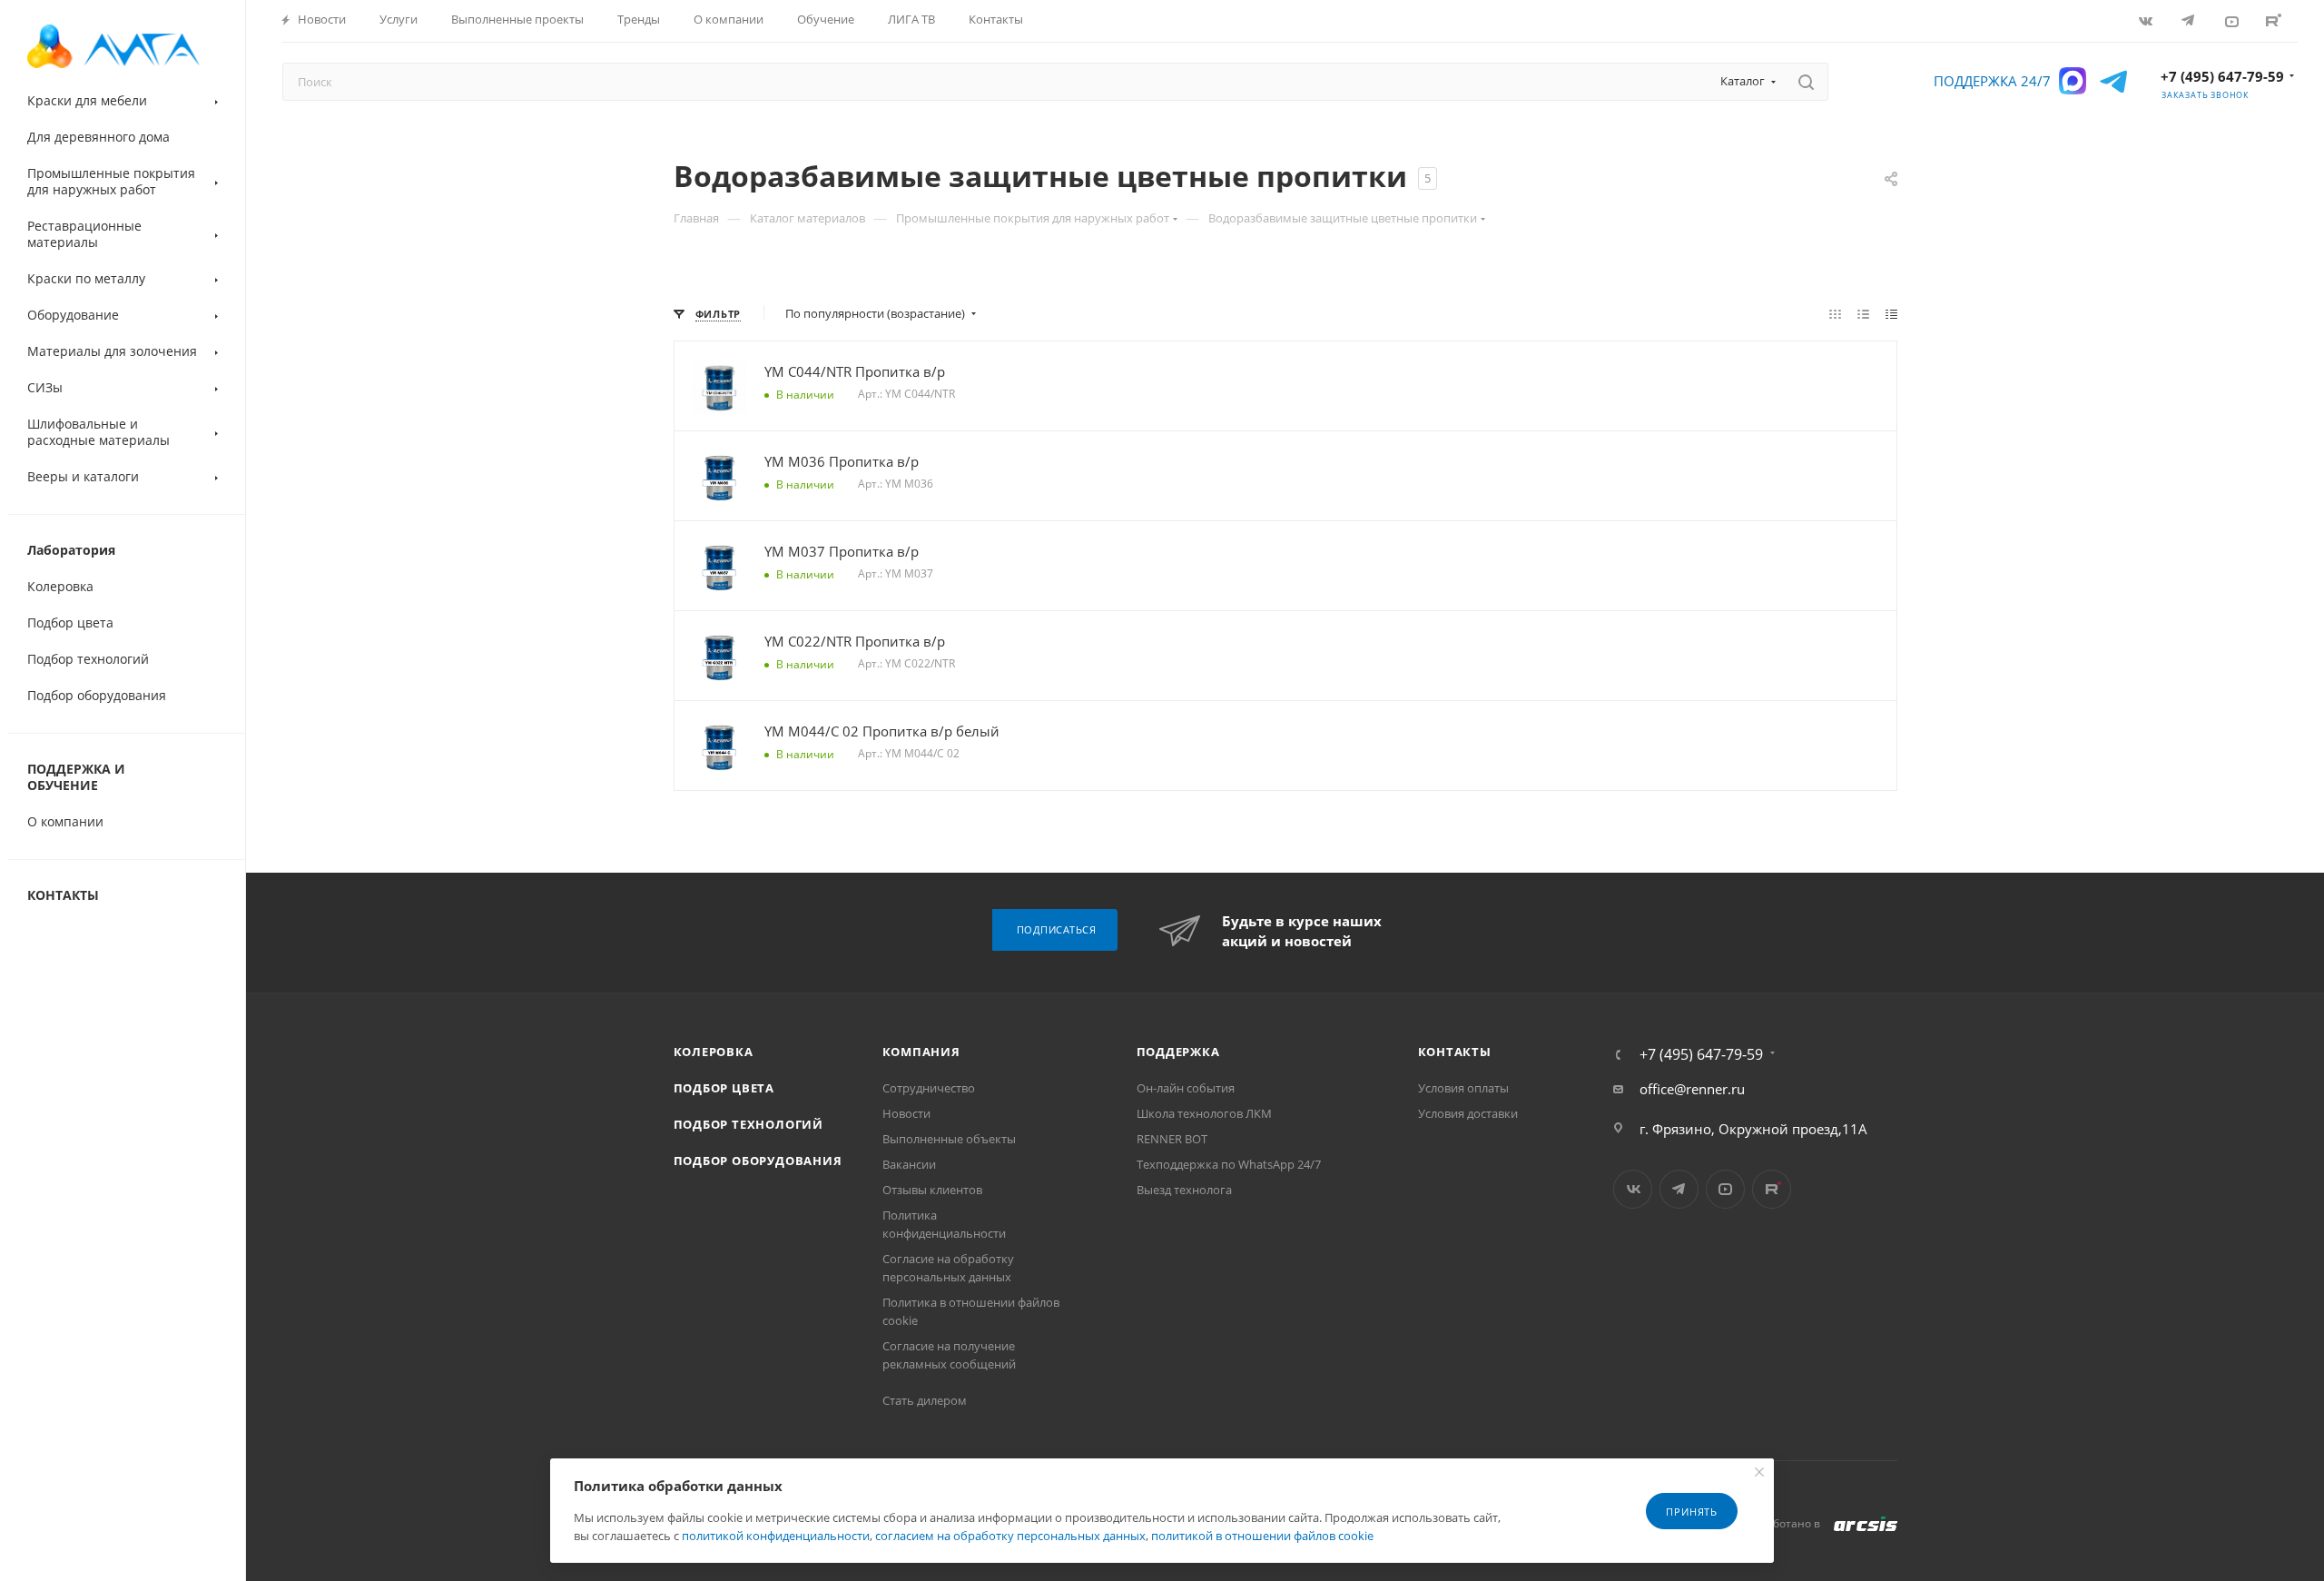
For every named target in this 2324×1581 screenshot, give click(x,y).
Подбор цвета (724, 1088)
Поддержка (1178, 1052)
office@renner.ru (1692, 1089)
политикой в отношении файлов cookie (1262, 1536)
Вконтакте (1633, 1189)
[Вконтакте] (2147, 20)
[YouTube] (2233, 20)
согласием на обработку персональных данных (1010, 1536)
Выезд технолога (1184, 1190)
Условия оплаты (1463, 1088)
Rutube (2275, 20)
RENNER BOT (1172, 1139)
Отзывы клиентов (932, 1190)
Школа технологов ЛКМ (1204, 1113)
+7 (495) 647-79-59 (2222, 76)
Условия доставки (1468, 1113)
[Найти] (1806, 82)
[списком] (1863, 313)
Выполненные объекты (949, 1139)
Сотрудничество (929, 1088)
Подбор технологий (749, 1124)
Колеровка (714, 1052)
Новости (906, 1113)
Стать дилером (925, 1400)
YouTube (1725, 1189)
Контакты (1455, 1052)
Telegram (1679, 1189)
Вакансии (909, 1164)
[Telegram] (2190, 20)
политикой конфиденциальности (776, 1536)
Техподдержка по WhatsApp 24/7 (1229, 1164)
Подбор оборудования (758, 1161)
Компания (921, 1052)
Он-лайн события (1186, 1088)
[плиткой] (1835, 313)
